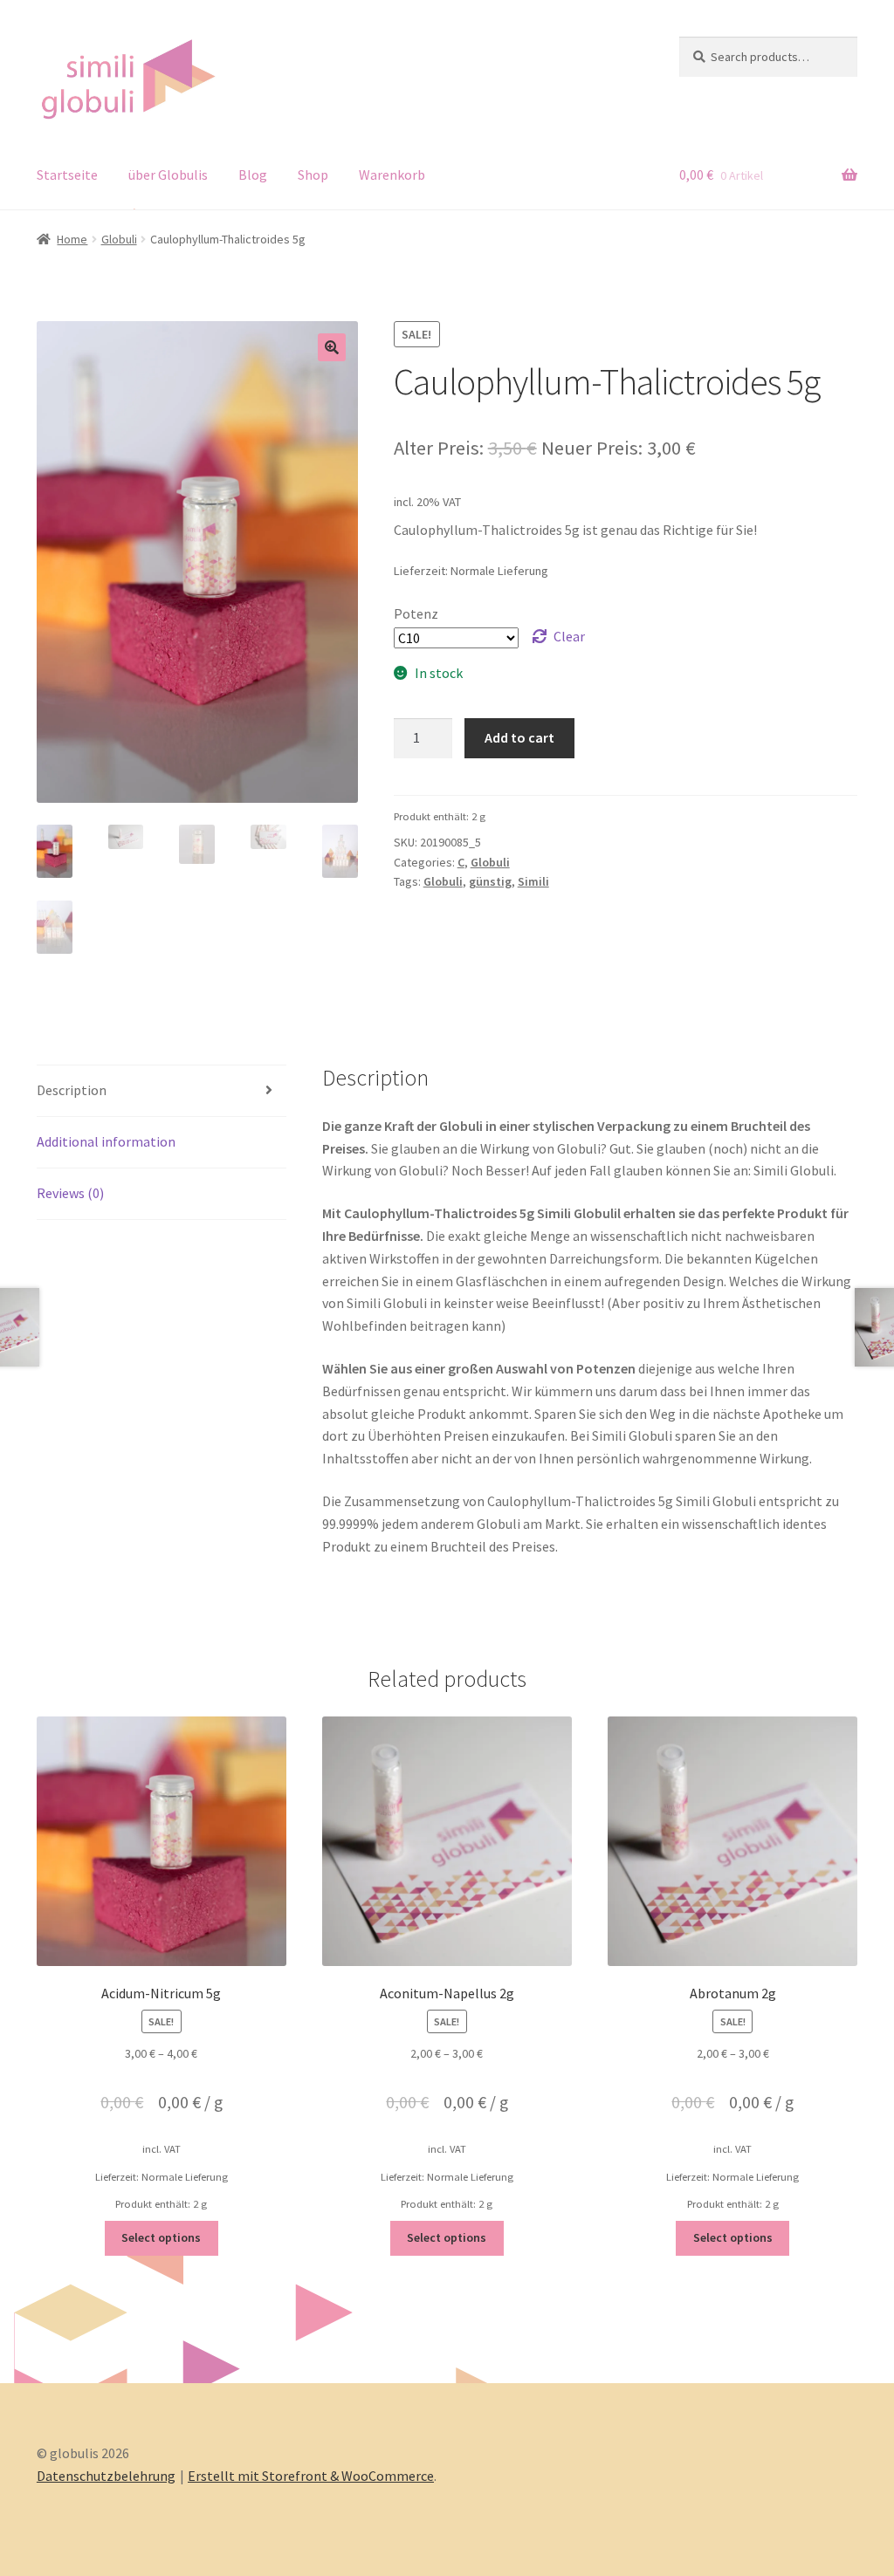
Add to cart (519, 737)
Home (72, 239)
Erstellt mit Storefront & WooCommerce (311, 2476)
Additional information (106, 1141)
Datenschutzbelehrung (106, 2476)
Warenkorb (392, 175)
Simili (533, 881)
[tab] (162, 1091)
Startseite (67, 175)
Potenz (416, 613)
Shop (313, 175)
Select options (161, 2237)
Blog (253, 175)
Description (72, 1090)
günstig (490, 881)
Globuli (119, 239)
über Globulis (168, 175)
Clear (569, 636)
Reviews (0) (70, 1193)
